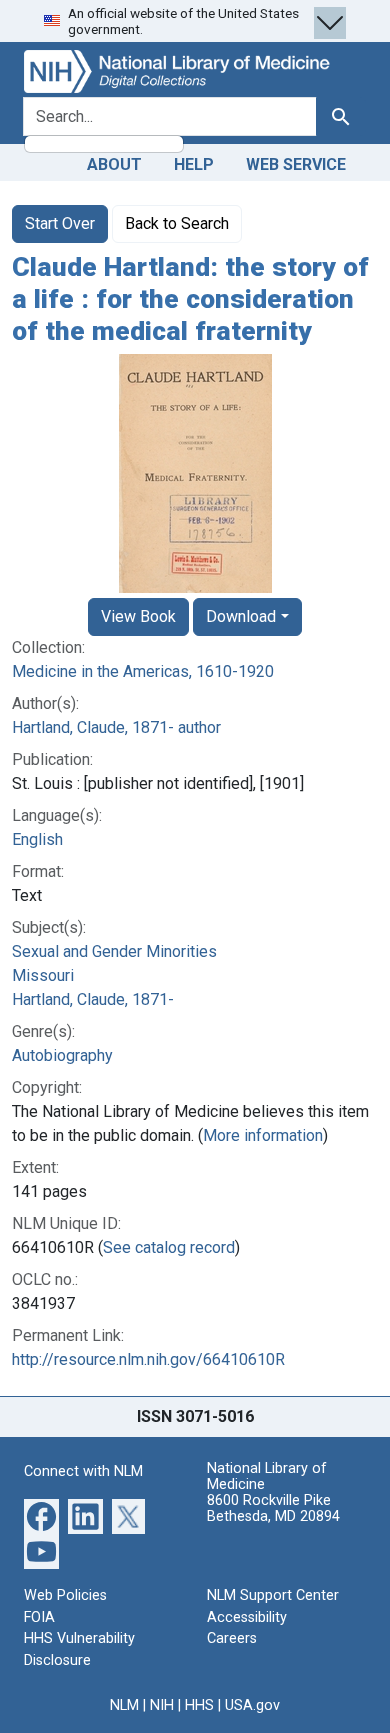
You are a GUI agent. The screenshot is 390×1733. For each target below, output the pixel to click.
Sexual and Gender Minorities (114, 951)
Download (241, 616)
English (37, 839)
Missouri (43, 975)
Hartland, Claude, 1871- (93, 999)
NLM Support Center (273, 1595)
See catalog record (169, 1247)
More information (263, 1135)
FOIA (39, 1617)
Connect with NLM (83, 1471)
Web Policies (65, 1595)
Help (194, 164)
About (114, 164)
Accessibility (247, 1617)
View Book (138, 616)
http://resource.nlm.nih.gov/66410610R (148, 1359)
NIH (162, 1705)
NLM (124, 1705)
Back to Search (177, 223)
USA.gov (252, 1705)
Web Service (296, 164)
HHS (199, 1705)
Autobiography (62, 1055)
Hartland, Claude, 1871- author (116, 727)
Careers (232, 1638)
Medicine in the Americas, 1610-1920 (143, 671)
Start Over (60, 223)
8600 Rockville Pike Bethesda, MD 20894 (273, 1508)
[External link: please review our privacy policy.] (41, 1515)
